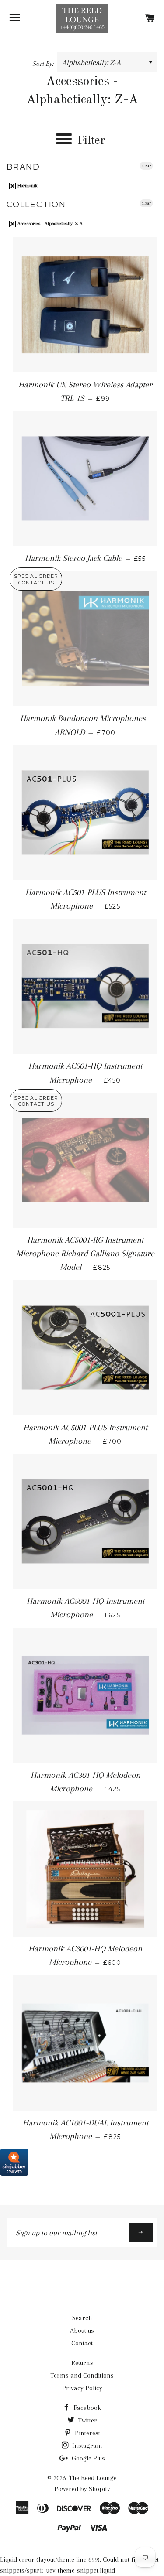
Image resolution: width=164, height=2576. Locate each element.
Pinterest (87, 2433)
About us (82, 2330)
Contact (82, 2343)
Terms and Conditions (82, 2375)
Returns (82, 2363)
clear (146, 166)
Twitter (87, 2420)
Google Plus (87, 2458)
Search (82, 2318)
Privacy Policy (82, 2388)
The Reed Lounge (93, 2478)
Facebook (86, 2408)
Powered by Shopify (82, 2489)
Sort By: (44, 64)
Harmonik (27, 186)
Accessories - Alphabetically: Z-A (49, 224)
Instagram (86, 2446)
